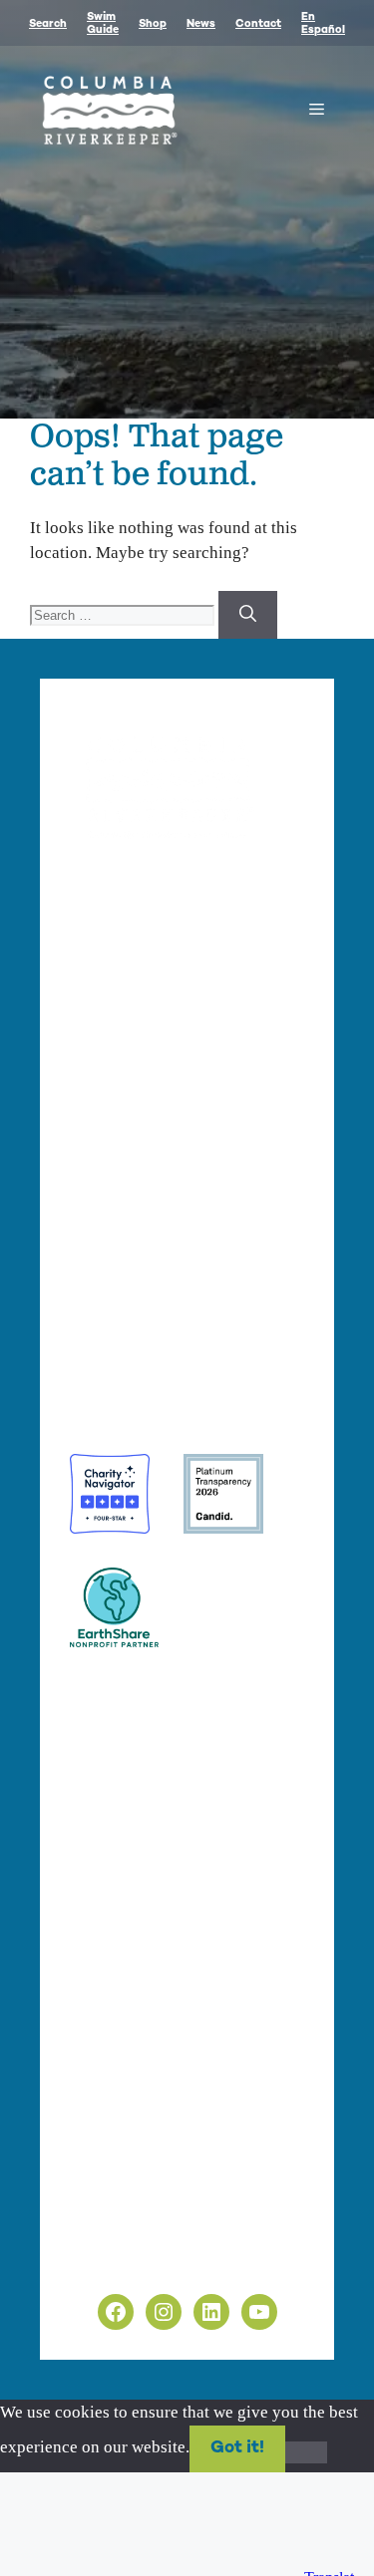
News (201, 24)
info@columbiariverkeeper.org (192, 1091)
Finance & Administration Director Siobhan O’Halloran (171, 1045)
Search (48, 24)
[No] (306, 2452)
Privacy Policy (121, 2216)
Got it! (237, 2448)
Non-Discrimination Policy (165, 2262)
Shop (153, 24)
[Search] (248, 615)
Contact (258, 24)
